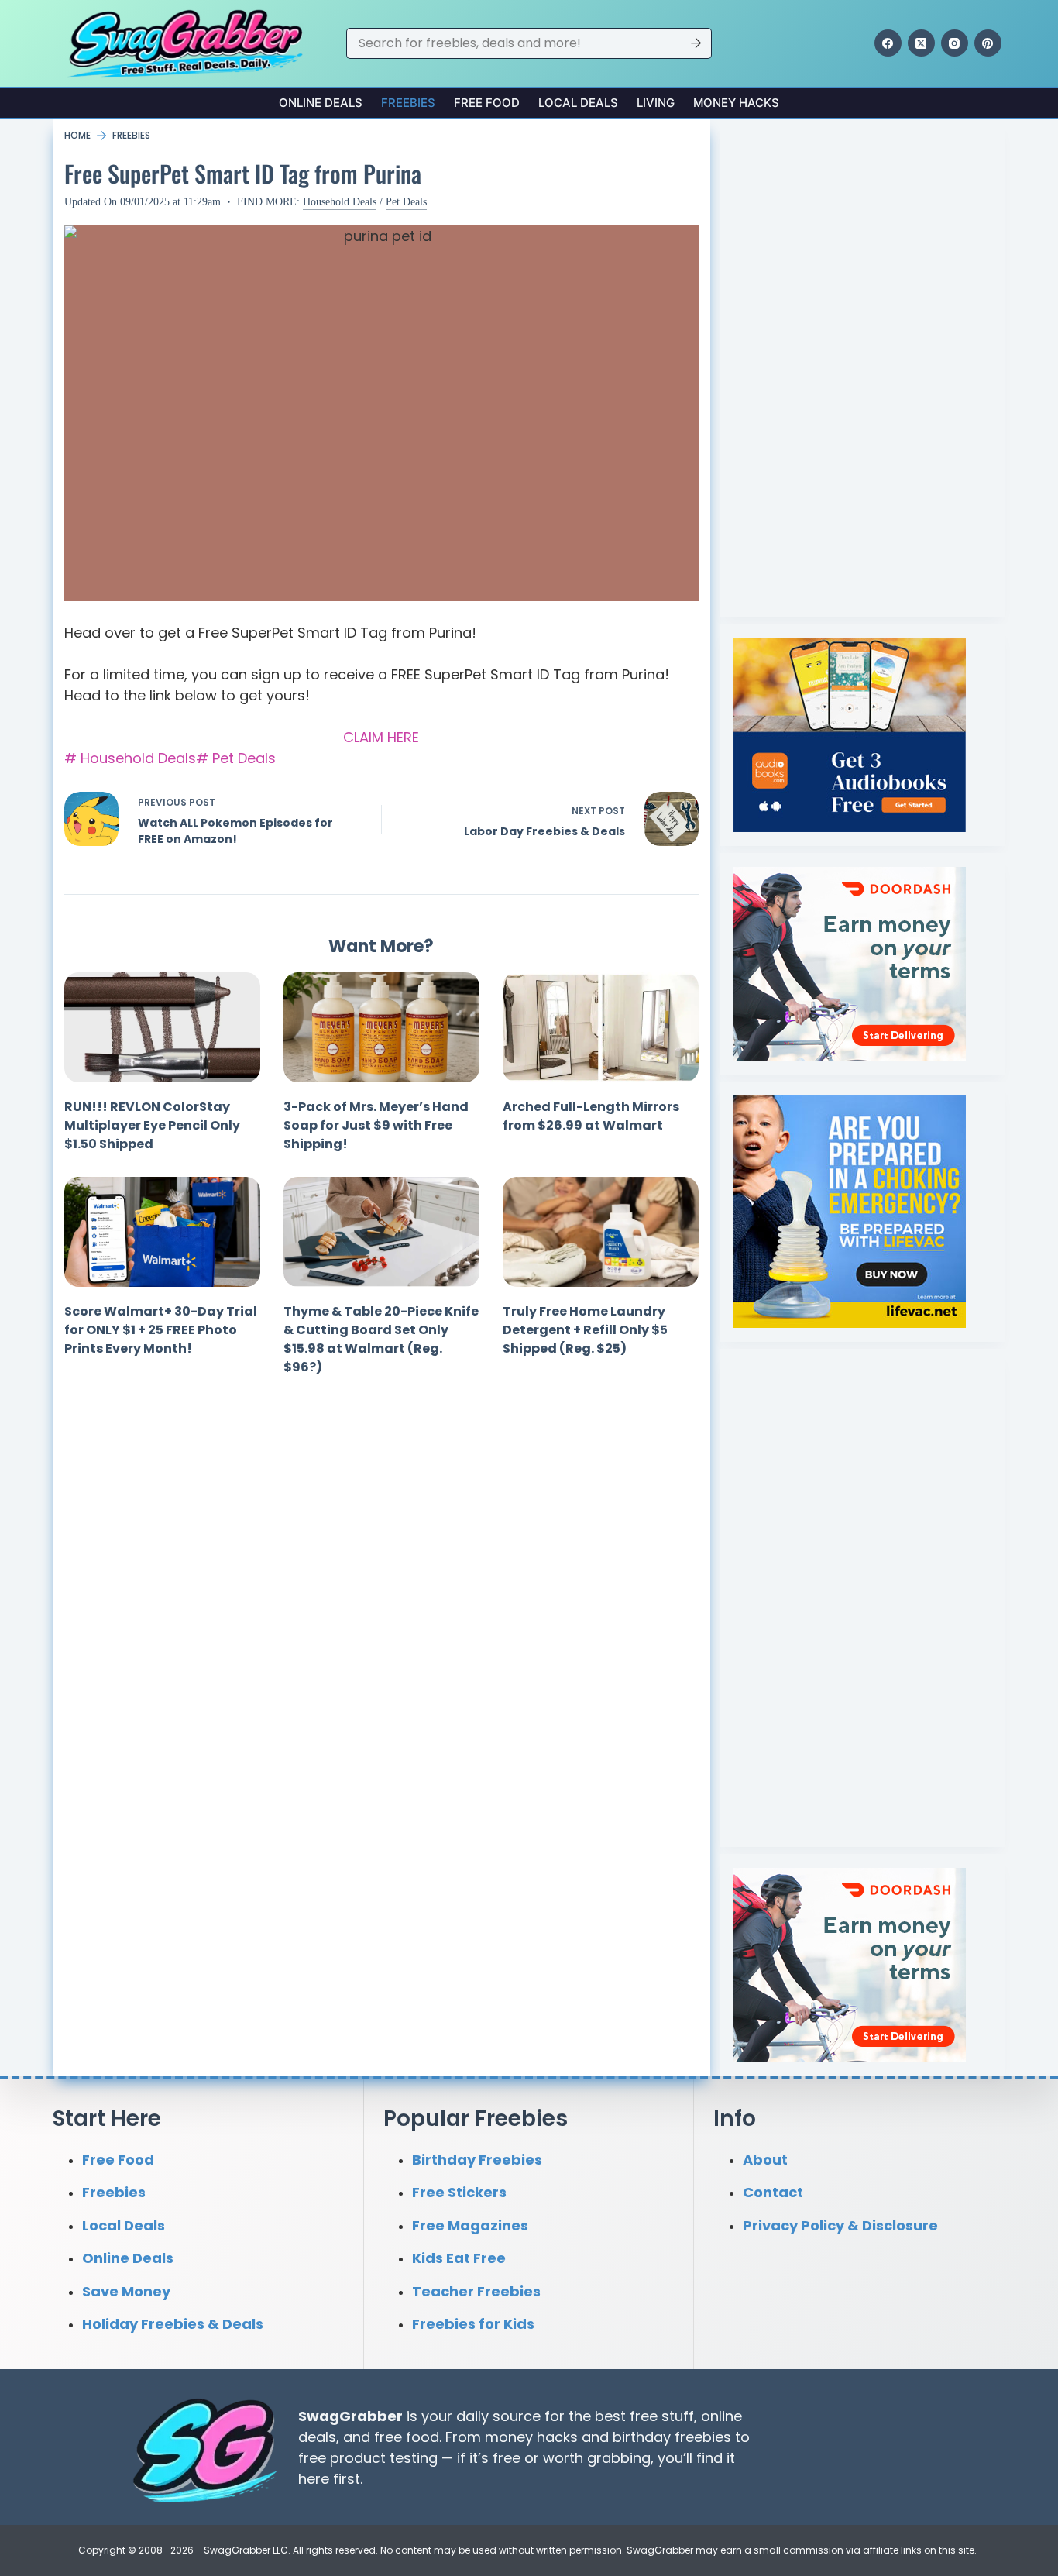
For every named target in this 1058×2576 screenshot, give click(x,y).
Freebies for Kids (473, 2324)
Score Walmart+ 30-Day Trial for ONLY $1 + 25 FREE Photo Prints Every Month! (161, 1330)
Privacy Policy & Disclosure (840, 2225)
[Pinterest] (988, 43)
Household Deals (340, 202)
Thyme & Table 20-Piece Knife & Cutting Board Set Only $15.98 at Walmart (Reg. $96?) (381, 1339)
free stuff (662, 2416)
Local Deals (578, 103)
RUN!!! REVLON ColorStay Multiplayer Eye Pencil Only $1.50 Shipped (152, 1125)
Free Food (487, 103)
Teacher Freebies (476, 2291)
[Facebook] (888, 43)
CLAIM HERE (381, 737)
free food (407, 2437)
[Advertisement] (850, 366)
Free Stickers (459, 2192)
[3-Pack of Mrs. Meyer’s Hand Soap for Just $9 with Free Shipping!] (381, 1027)
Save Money (126, 2291)
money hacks (531, 2437)
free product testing (368, 2458)
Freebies (408, 103)
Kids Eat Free (459, 2258)
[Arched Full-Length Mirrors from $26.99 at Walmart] (601, 1027)
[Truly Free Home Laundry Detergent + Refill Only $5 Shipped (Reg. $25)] (601, 1232)
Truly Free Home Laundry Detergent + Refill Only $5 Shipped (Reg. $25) (585, 1330)
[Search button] (696, 43)
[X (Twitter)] (921, 43)
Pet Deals (406, 202)
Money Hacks (736, 103)
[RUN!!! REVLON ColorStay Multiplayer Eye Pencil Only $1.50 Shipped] (162, 1027)
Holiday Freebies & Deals (173, 2324)
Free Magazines (470, 2225)
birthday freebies (672, 2437)
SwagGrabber (350, 2416)
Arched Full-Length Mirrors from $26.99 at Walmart (591, 1116)
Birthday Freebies (477, 2160)
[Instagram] (955, 43)
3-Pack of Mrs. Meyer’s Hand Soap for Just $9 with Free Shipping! (376, 1125)
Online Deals (321, 103)
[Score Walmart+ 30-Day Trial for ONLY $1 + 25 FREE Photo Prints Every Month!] (162, 1232)
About (765, 2160)
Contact (773, 2192)
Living (656, 103)
